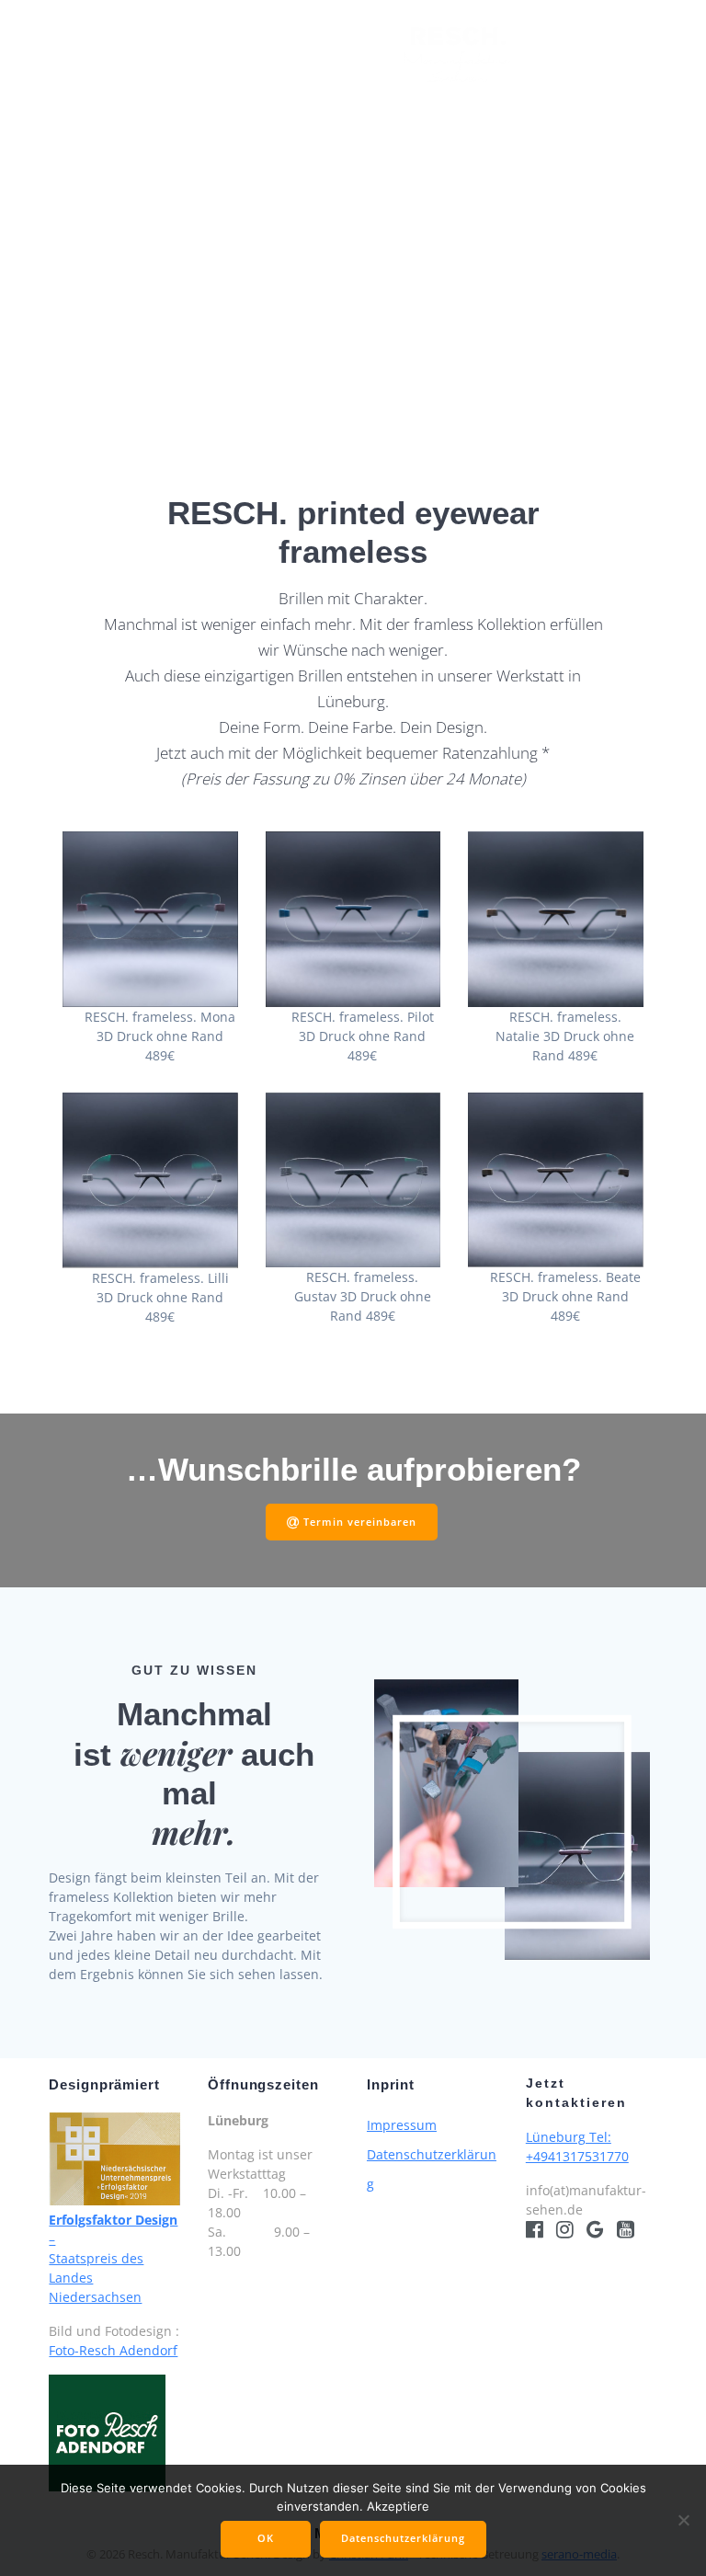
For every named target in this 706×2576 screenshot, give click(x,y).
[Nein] (683, 2520)
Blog (405, 116)
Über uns (569, 54)
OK (266, 2538)
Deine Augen (318, 54)
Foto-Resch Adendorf (113, 2350)
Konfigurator (309, 116)
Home (80, 54)
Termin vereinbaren (360, 1522)
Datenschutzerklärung (403, 2538)
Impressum (402, 2125)
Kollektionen (177, 54)
